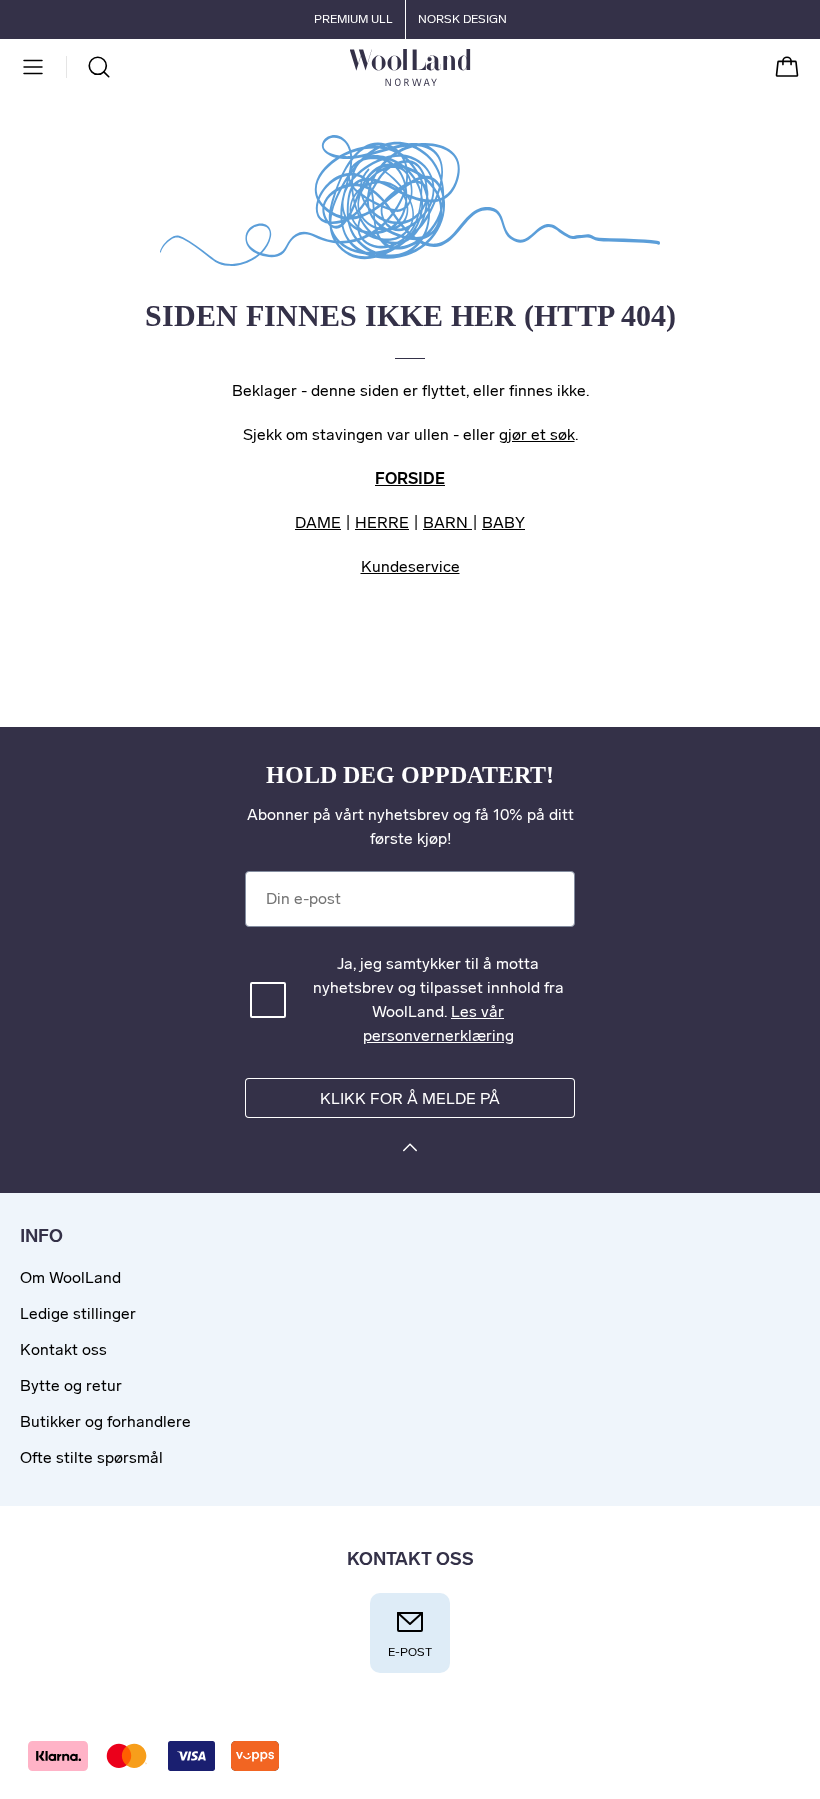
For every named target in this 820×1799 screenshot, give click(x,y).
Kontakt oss (63, 1349)
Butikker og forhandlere (105, 1421)
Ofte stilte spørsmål (91, 1457)
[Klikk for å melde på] (410, 1150)
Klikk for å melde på (410, 1098)
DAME (318, 522)
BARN (447, 522)
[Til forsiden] (470, 67)
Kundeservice (410, 566)
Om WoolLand (70, 1277)
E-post (410, 1652)
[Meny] (33, 67)
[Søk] (99, 67)
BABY (503, 522)
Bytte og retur (71, 1385)
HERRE (382, 522)
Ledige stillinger (78, 1313)
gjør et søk (537, 434)
